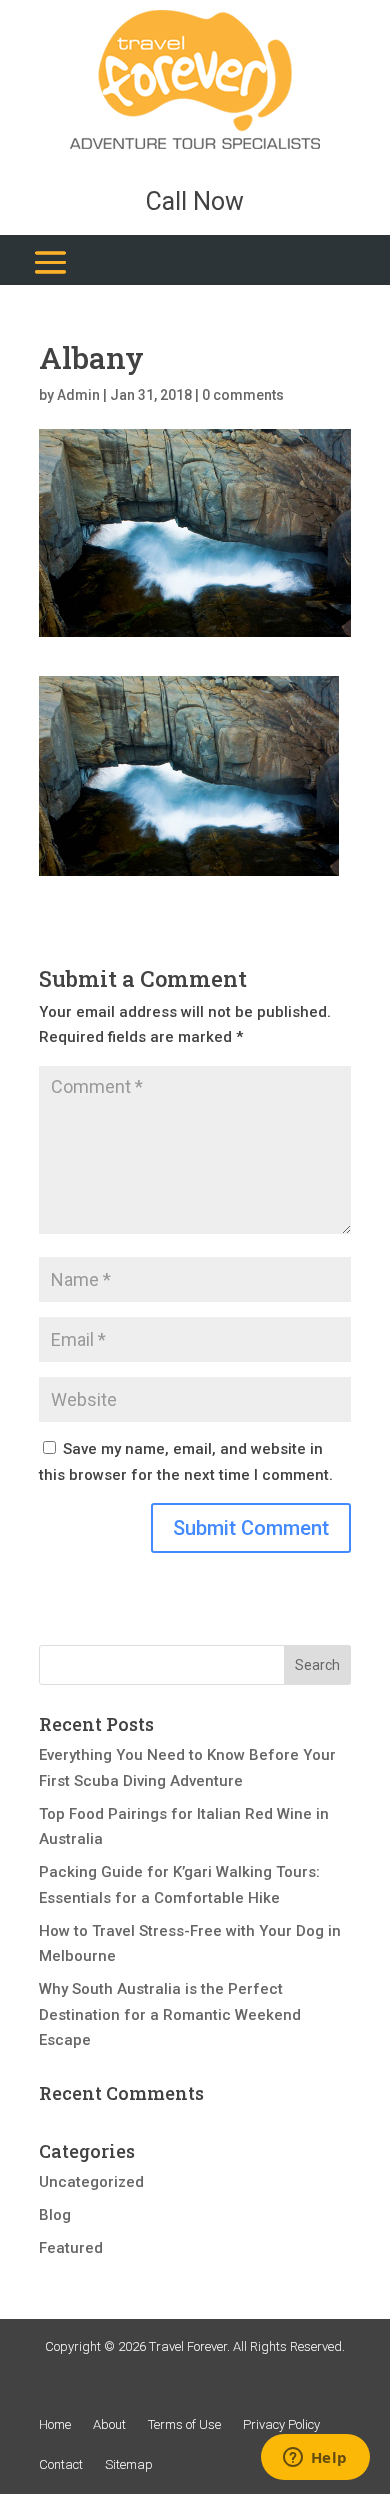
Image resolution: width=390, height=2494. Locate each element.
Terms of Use (184, 2424)
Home (55, 2424)
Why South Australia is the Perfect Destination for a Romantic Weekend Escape (170, 2014)
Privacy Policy (281, 2424)
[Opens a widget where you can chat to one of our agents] (315, 2459)
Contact (61, 2464)
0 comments (243, 395)
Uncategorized (91, 2182)
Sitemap (129, 2464)
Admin (78, 395)
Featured (71, 2248)
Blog (55, 2215)
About (109, 2424)
